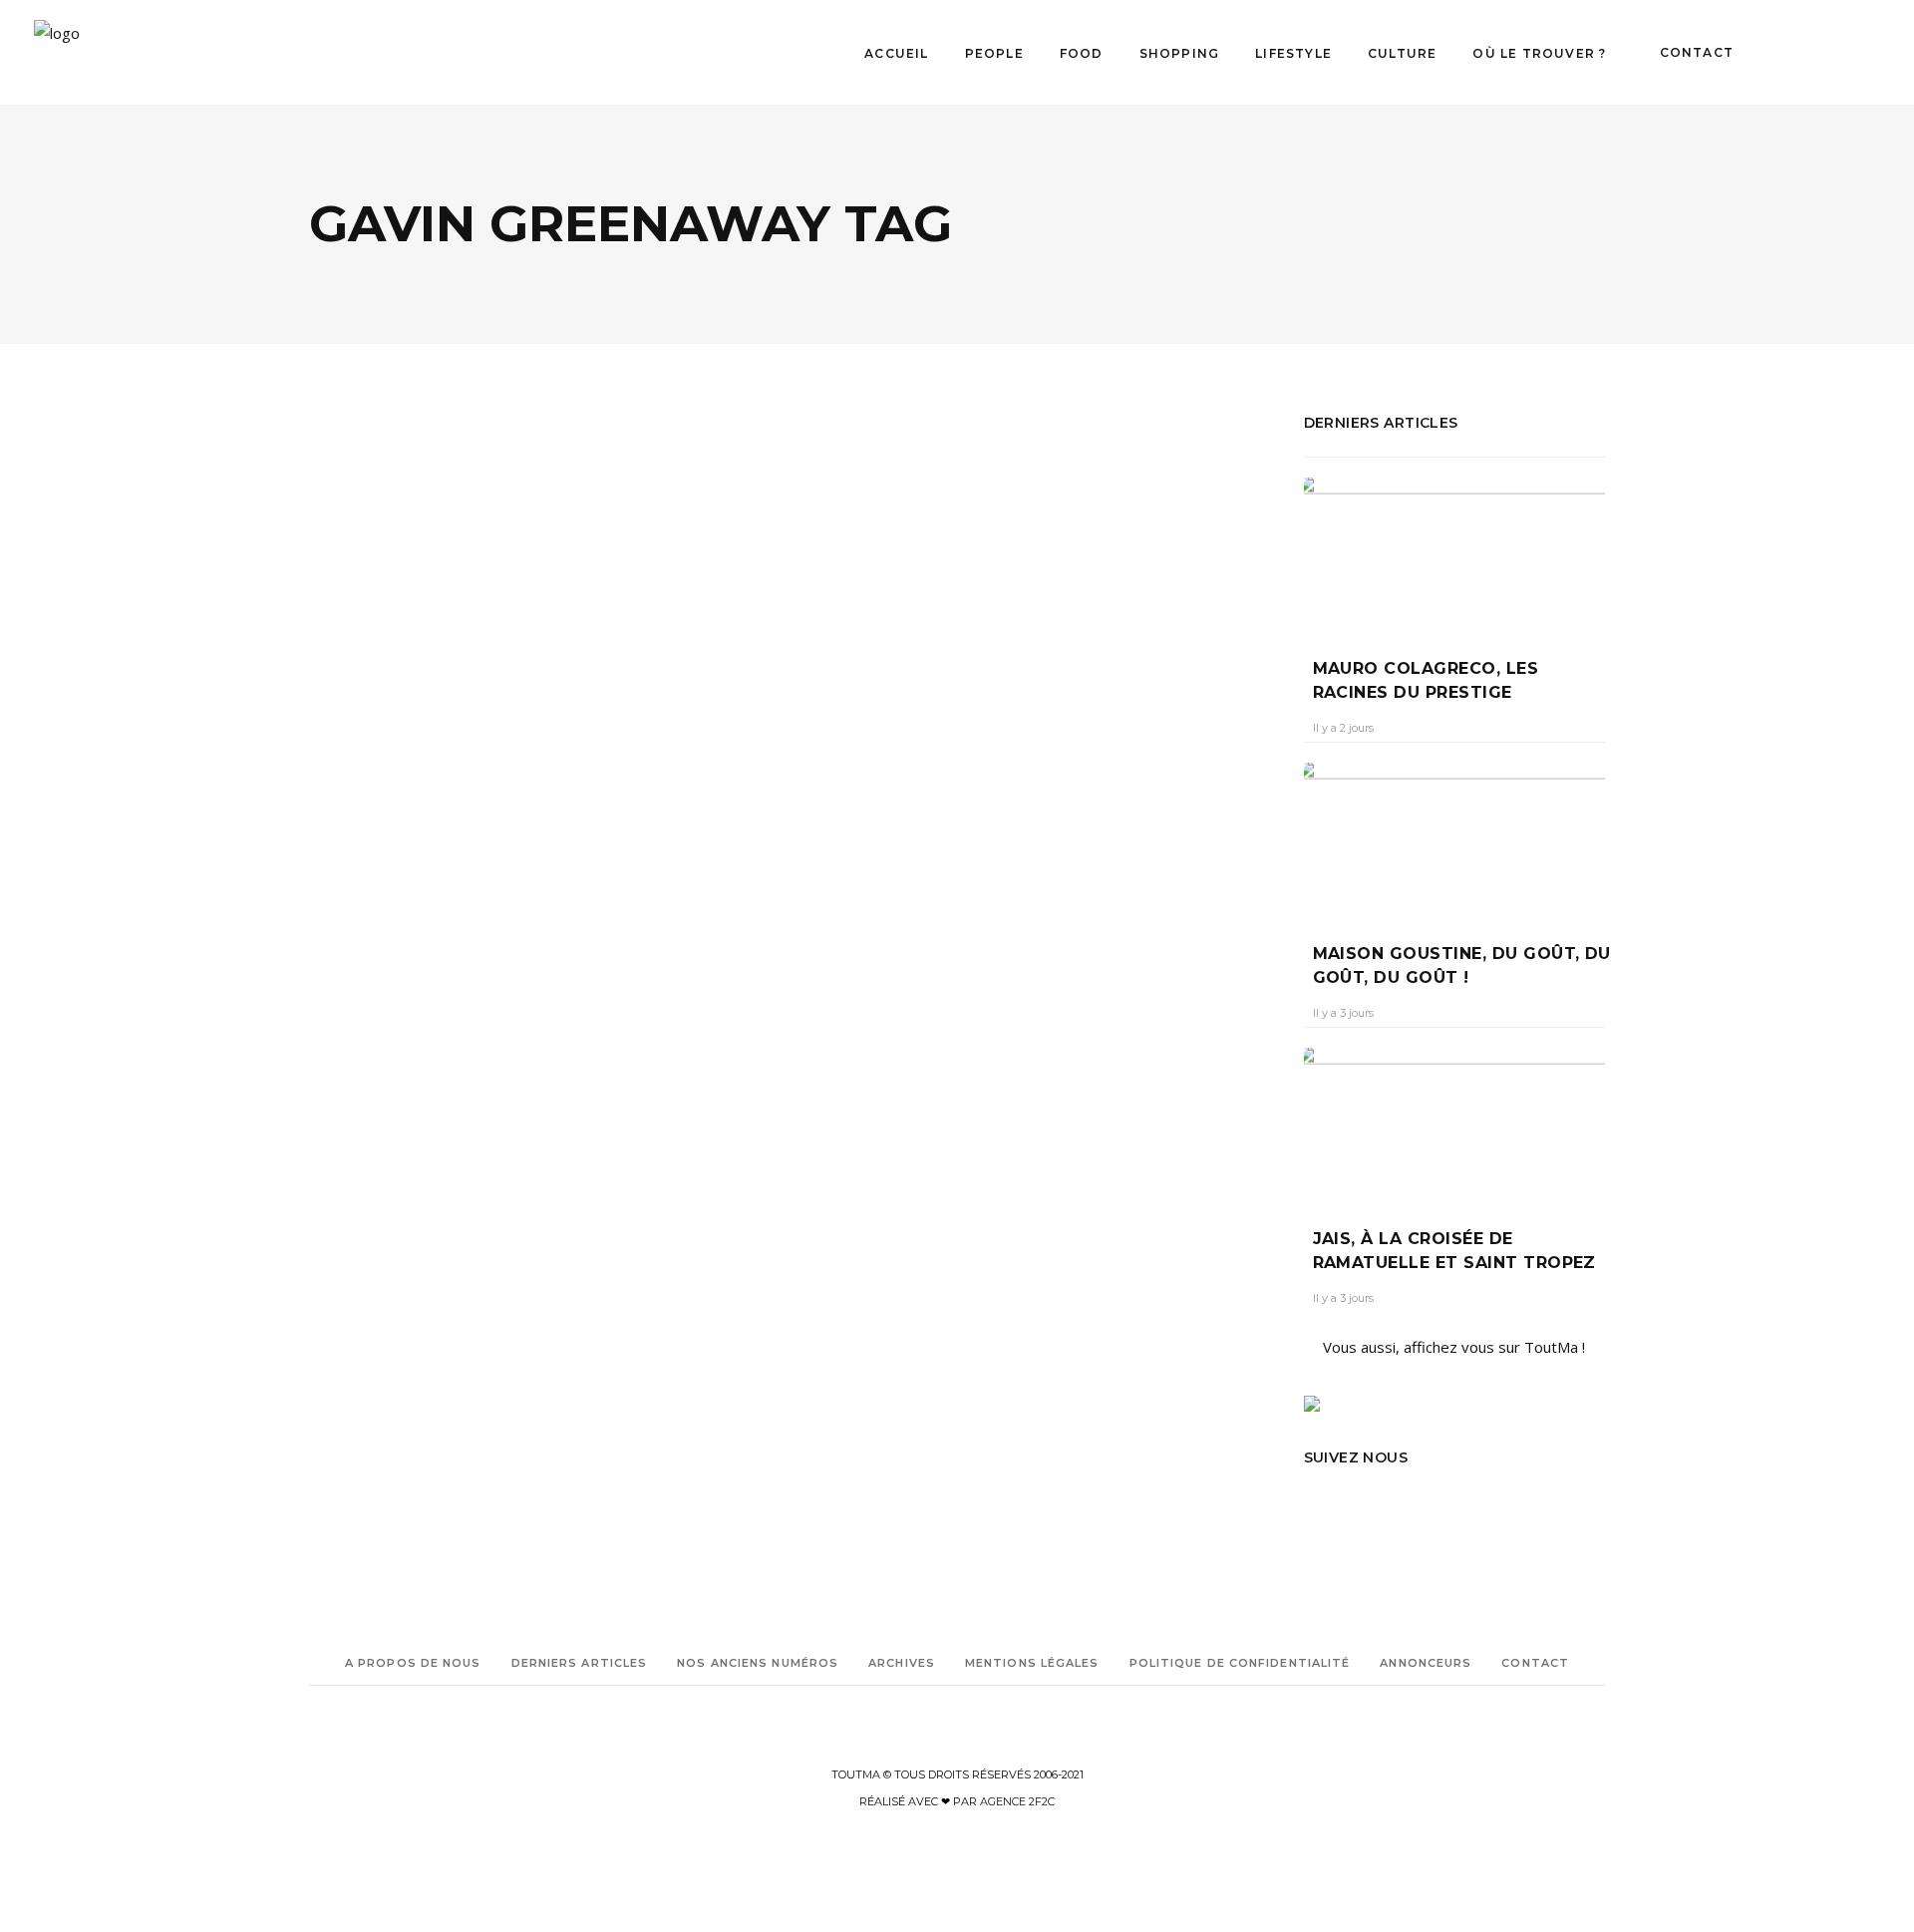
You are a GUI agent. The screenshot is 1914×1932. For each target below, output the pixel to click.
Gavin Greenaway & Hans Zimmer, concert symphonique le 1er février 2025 (536, 805)
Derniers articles (580, 1663)
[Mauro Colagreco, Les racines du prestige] (1455, 553)
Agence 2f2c (1017, 1801)
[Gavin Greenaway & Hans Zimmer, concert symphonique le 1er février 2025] (543, 569)
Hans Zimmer (424, 1082)
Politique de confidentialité (1240, 1663)
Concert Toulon (410, 1054)
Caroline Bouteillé (374, 870)
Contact (1535, 1663)
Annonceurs (1426, 1663)
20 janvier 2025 (488, 870)
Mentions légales (1032, 1663)
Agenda (358, 724)
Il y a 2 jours (1343, 728)
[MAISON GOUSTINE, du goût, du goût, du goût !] (1455, 838)
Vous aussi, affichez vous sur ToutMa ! (1454, 1347)
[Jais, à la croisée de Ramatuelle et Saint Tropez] (1455, 1123)
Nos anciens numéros (758, 1663)
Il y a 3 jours (1343, 1013)
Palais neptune (403, 1110)
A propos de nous (413, 1663)
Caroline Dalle (349, 1026)
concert (418, 1026)
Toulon (473, 1110)
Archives (902, 1663)
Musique (423, 724)
